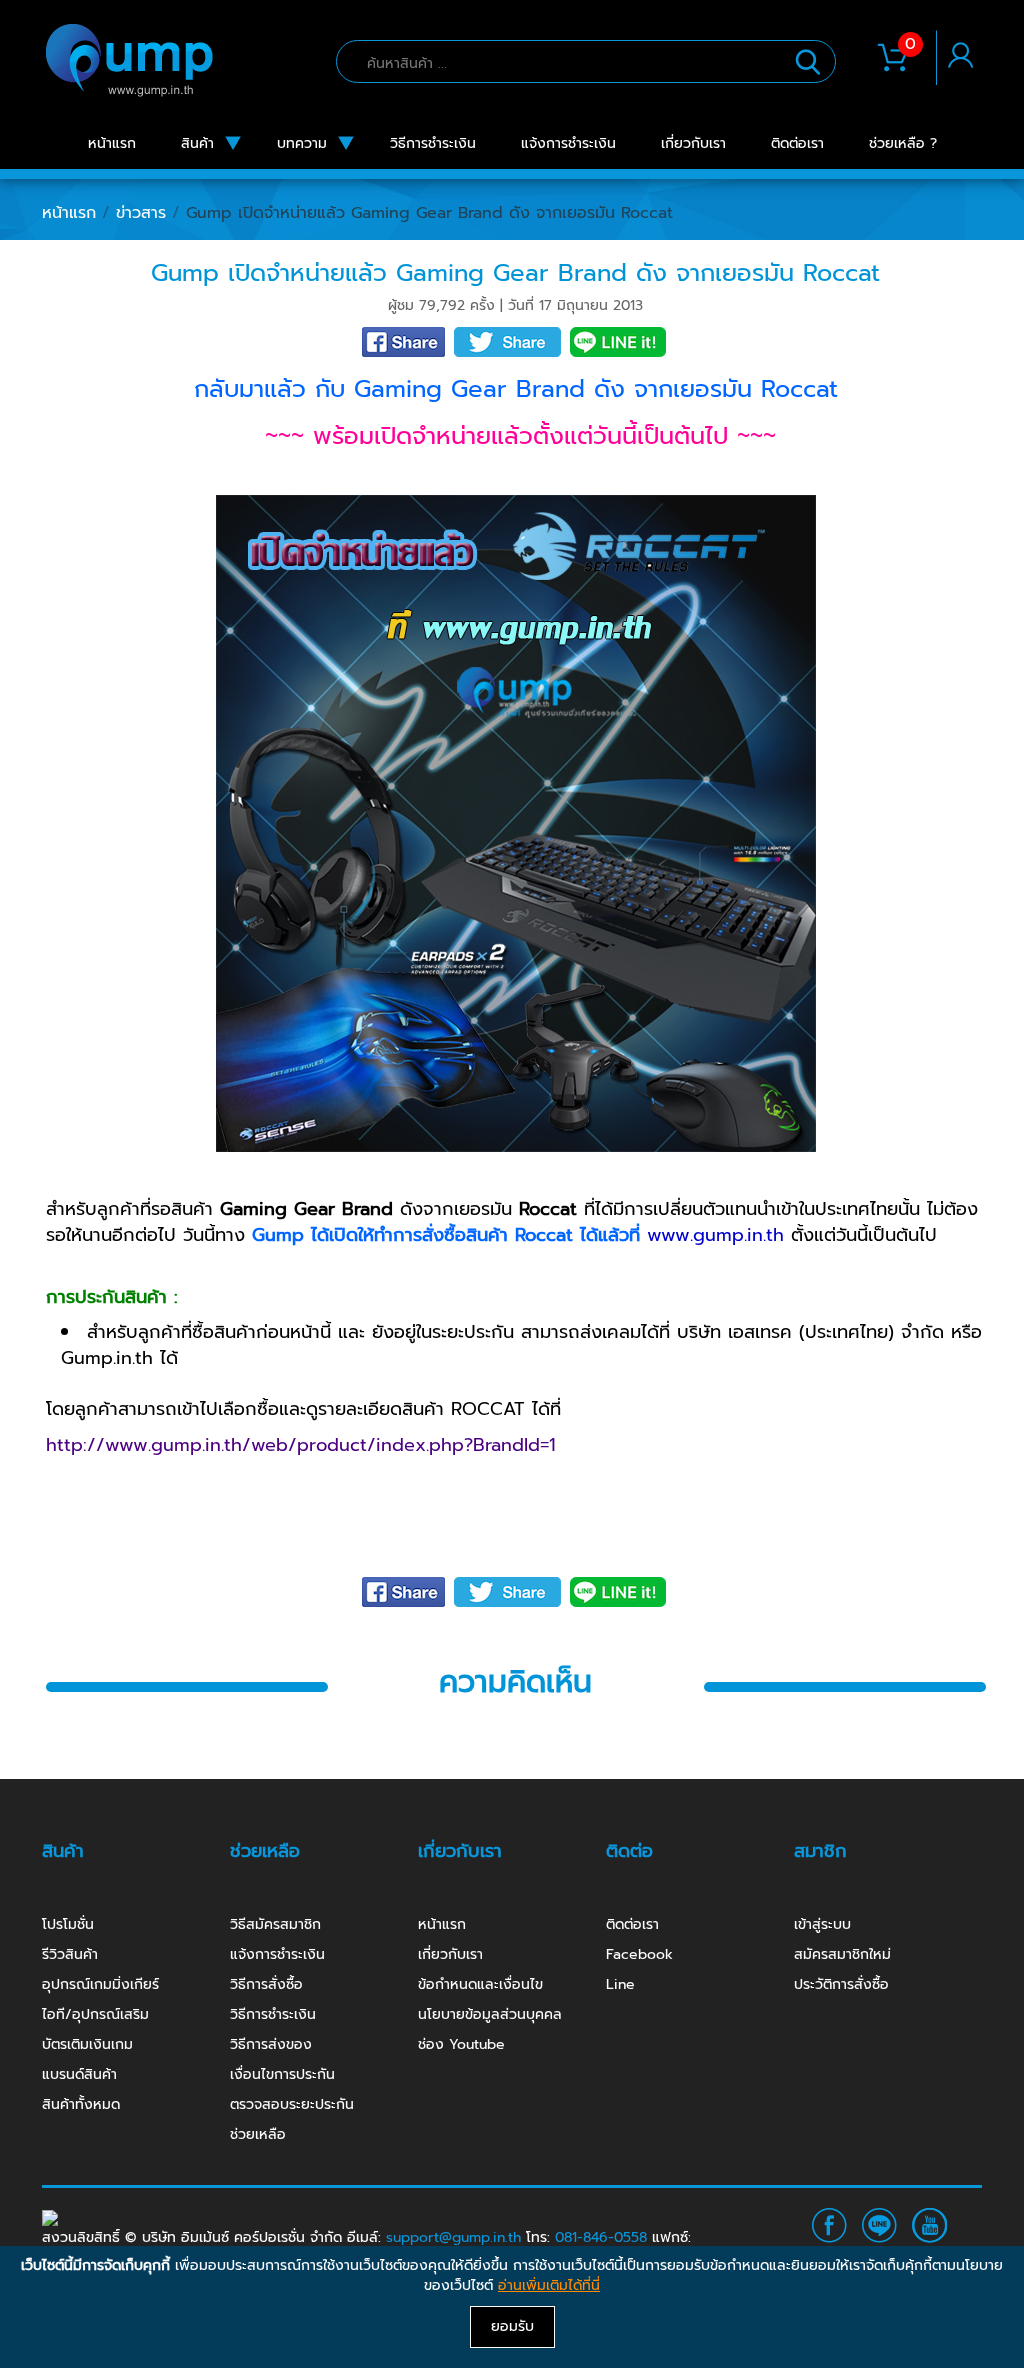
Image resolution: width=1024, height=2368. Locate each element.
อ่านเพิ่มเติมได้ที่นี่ (549, 2285)
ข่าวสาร (141, 213)
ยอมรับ (512, 2326)
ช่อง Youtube (461, 2044)
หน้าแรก (69, 213)
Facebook (639, 1954)
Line (620, 1984)
